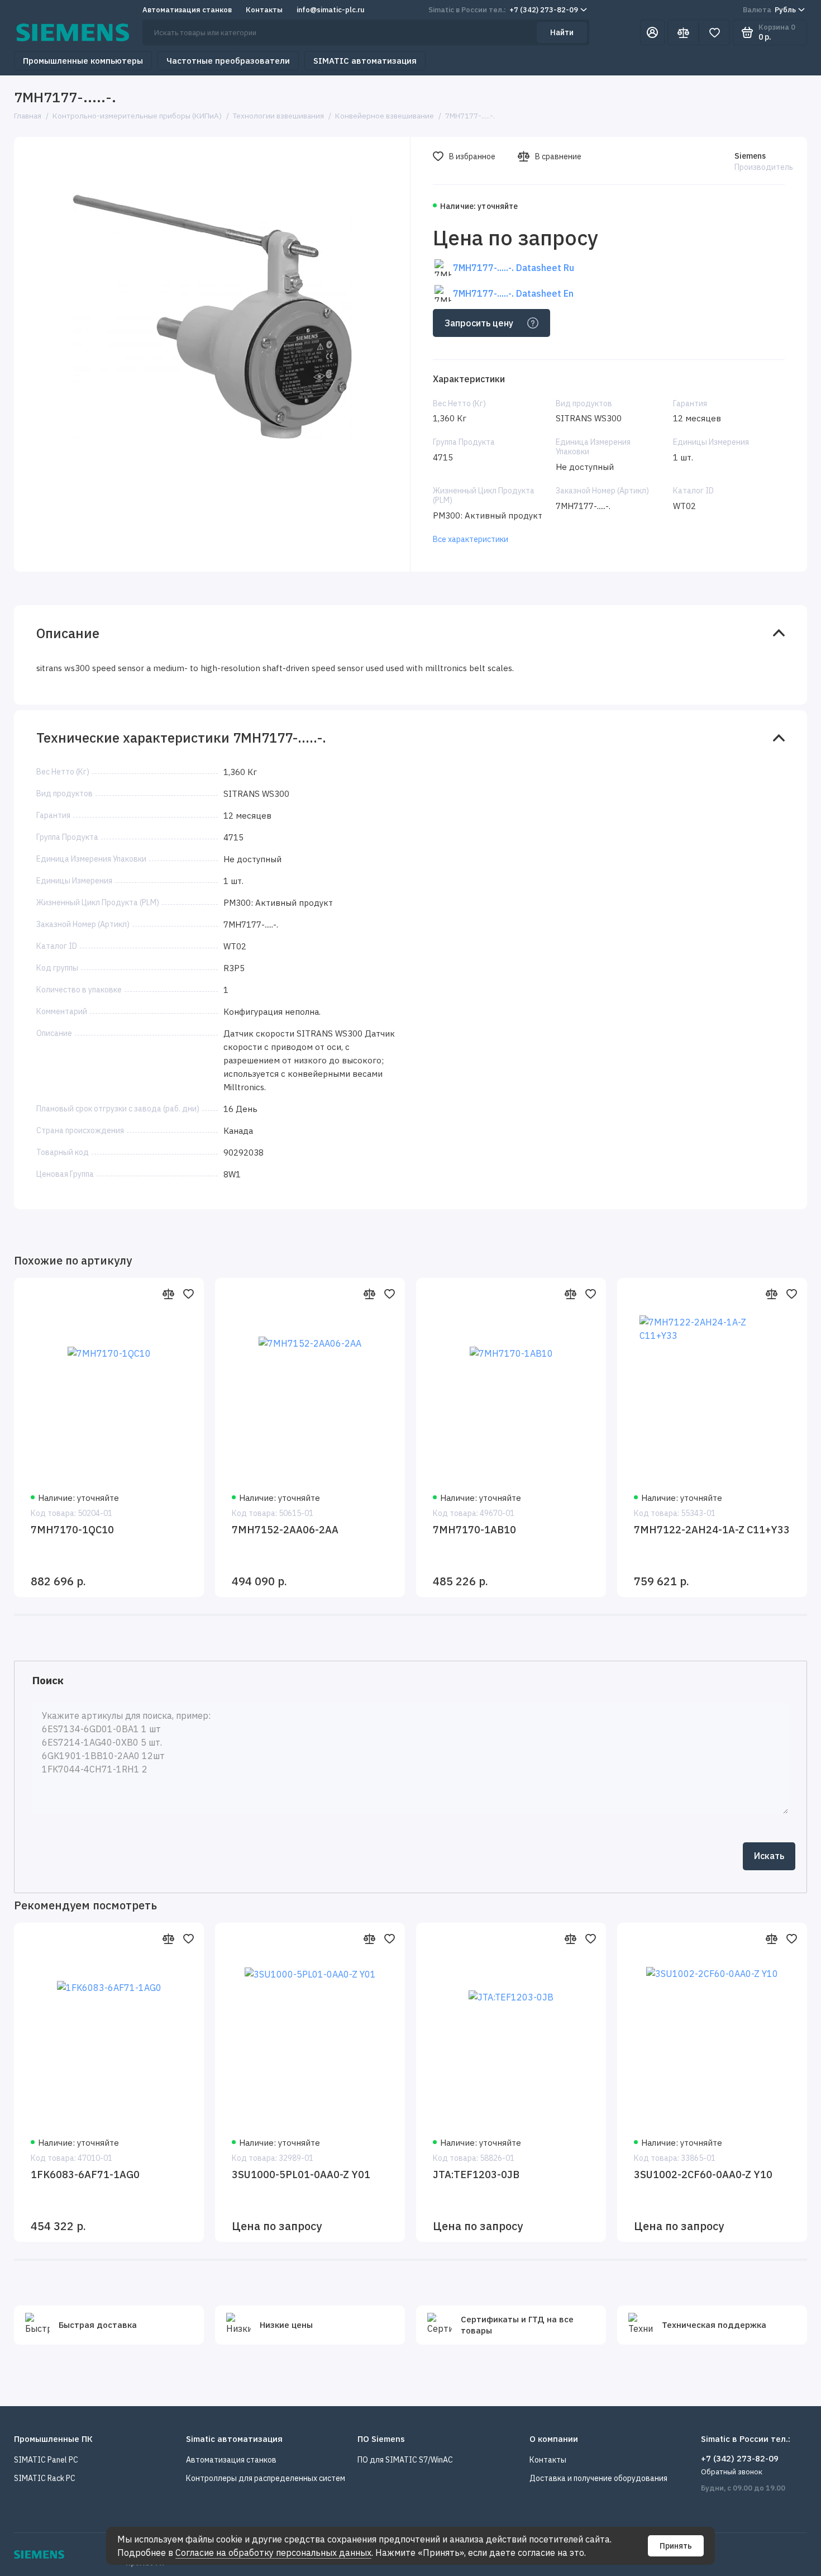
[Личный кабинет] (652, 32)
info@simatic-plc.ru (331, 10)
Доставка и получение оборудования (598, 2478)
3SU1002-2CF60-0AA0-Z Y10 (703, 2175)
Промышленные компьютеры (83, 61)
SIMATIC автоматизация (365, 61)
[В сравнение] (168, 1294)
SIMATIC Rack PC (45, 2478)
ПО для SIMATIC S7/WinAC (405, 2460)
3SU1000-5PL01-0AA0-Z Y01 (301, 2175)
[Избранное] (714, 32)
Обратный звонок (732, 2472)
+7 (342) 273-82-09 (503, 10)
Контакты (264, 10)
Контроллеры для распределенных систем (266, 2478)
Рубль (769, 10)
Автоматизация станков (187, 10)
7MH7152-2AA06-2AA (285, 1530)
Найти (562, 32)
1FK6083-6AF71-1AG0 (85, 2175)
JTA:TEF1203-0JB (476, 2175)
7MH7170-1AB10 (474, 1530)
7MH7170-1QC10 (72, 1530)
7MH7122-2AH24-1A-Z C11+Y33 (712, 1530)
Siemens (750, 156)
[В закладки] (188, 1294)
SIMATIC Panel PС (46, 2460)
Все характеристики (471, 539)
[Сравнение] (683, 32)
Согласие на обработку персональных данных (273, 2553)
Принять (676, 2546)
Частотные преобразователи (228, 61)
